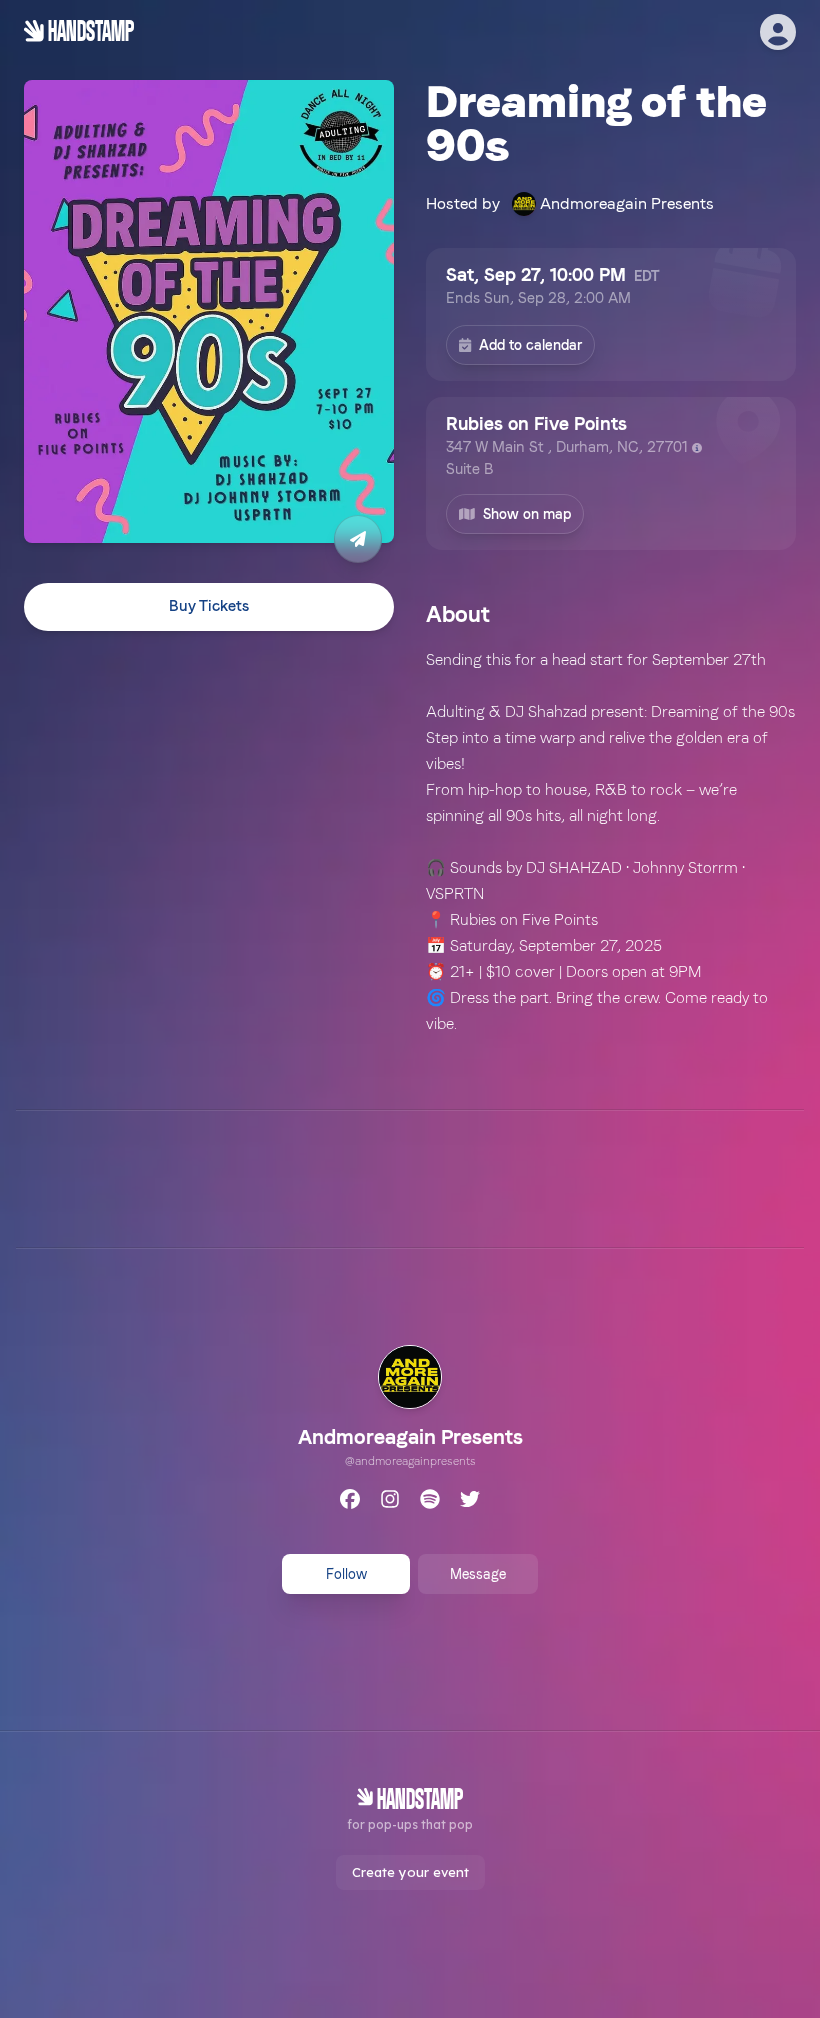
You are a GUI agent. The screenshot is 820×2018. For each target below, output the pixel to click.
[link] (410, 1409)
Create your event (410, 1872)
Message (478, 1574)
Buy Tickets (209, 606)
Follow (346, 1574)
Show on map (527, 514)
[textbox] (611, 842)
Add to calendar (530, 345)
